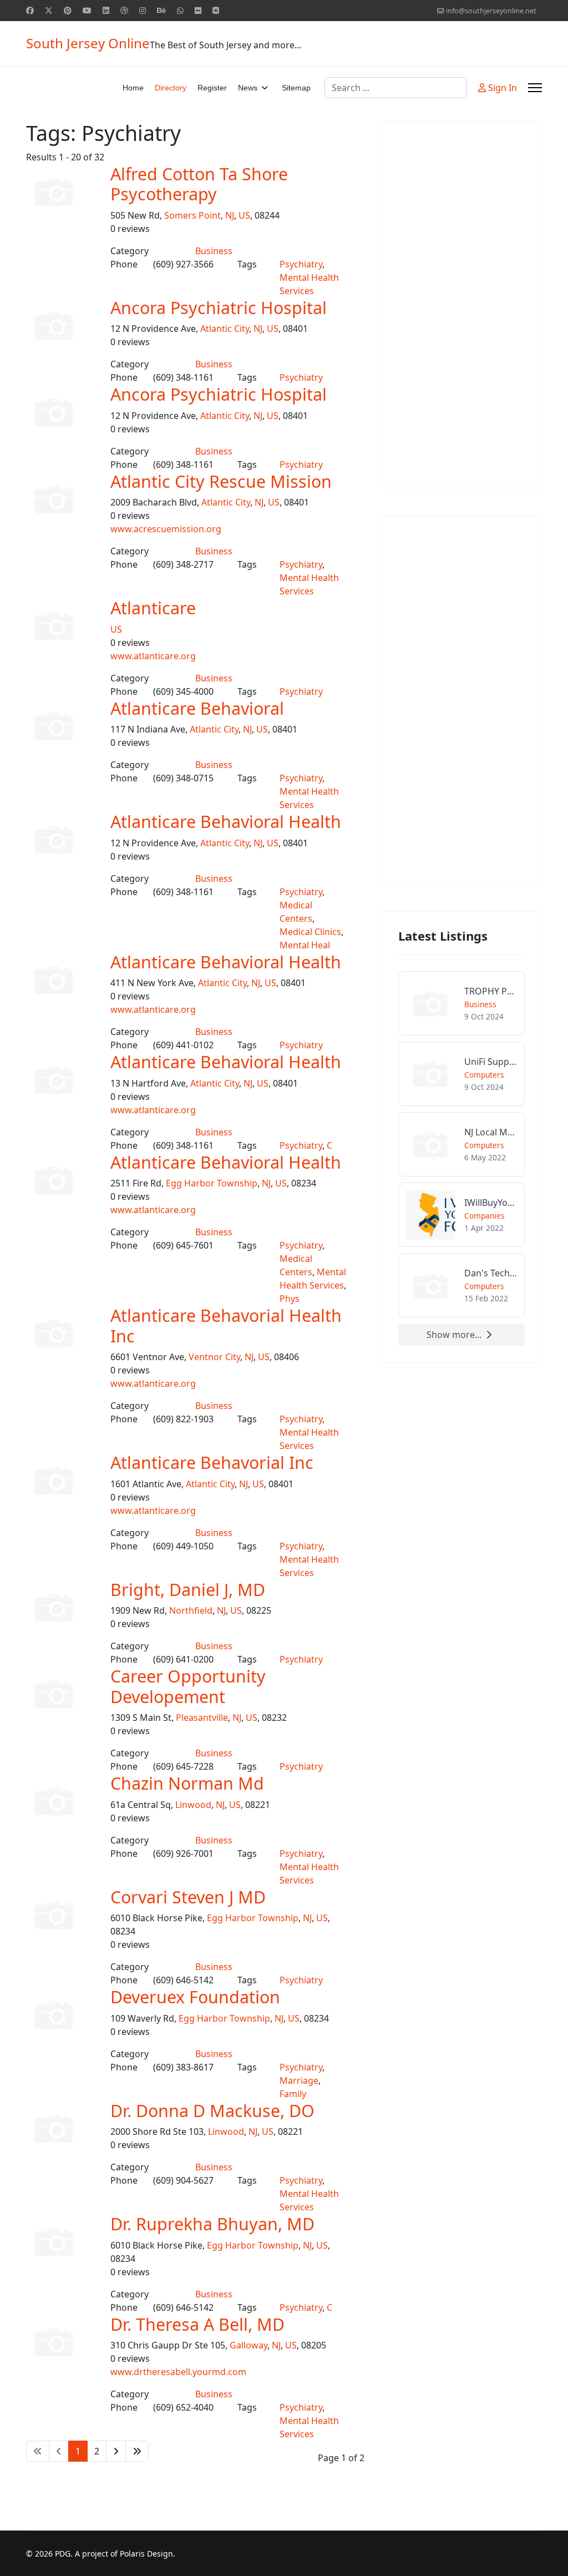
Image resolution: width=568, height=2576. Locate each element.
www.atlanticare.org (153, 656)
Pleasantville (202, 1718)
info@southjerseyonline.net (491, 11)
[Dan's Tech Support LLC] (461, 1285)
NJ (230, 215)
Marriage (299, 2080)
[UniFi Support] (461, 1074)
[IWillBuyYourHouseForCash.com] (461, 1215)
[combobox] (396, 88)
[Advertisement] (461, 305)
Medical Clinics (310, 932)
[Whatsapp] (180, 10)
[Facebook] (30, 10)
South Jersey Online (88, 43)
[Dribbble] (124, 10)
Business (214, 251)
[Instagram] (143, 10)
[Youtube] (87, 10)
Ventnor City (214, 1357)
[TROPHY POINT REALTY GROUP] (461, 1003)
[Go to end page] (137, 2451)
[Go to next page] (116, 2451)
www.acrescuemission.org (166, 529)
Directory (171, 88)
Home (133, 88)
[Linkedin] (106, 10)
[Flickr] (198, 10)
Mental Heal (305, 945)
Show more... (454, 1335)
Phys (290, 1299)
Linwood (193, 1805)
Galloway (248, 2345)
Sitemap (296, 88)
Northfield (191, 1610)
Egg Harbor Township (212, 1183)
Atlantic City (225, 329)
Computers (484, 1075)
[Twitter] (49, 10)
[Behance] (161, 10)
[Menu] (535, 88)
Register (212, 88)
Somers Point (192, 215)
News (248, 88)
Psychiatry (301, 264)
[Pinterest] (68, 10)
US (244, 215)
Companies (485, 1216)
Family (293, 2094)
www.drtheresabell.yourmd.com (178, 2372)
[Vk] (216, 10)
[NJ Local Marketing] (461, 1144)
